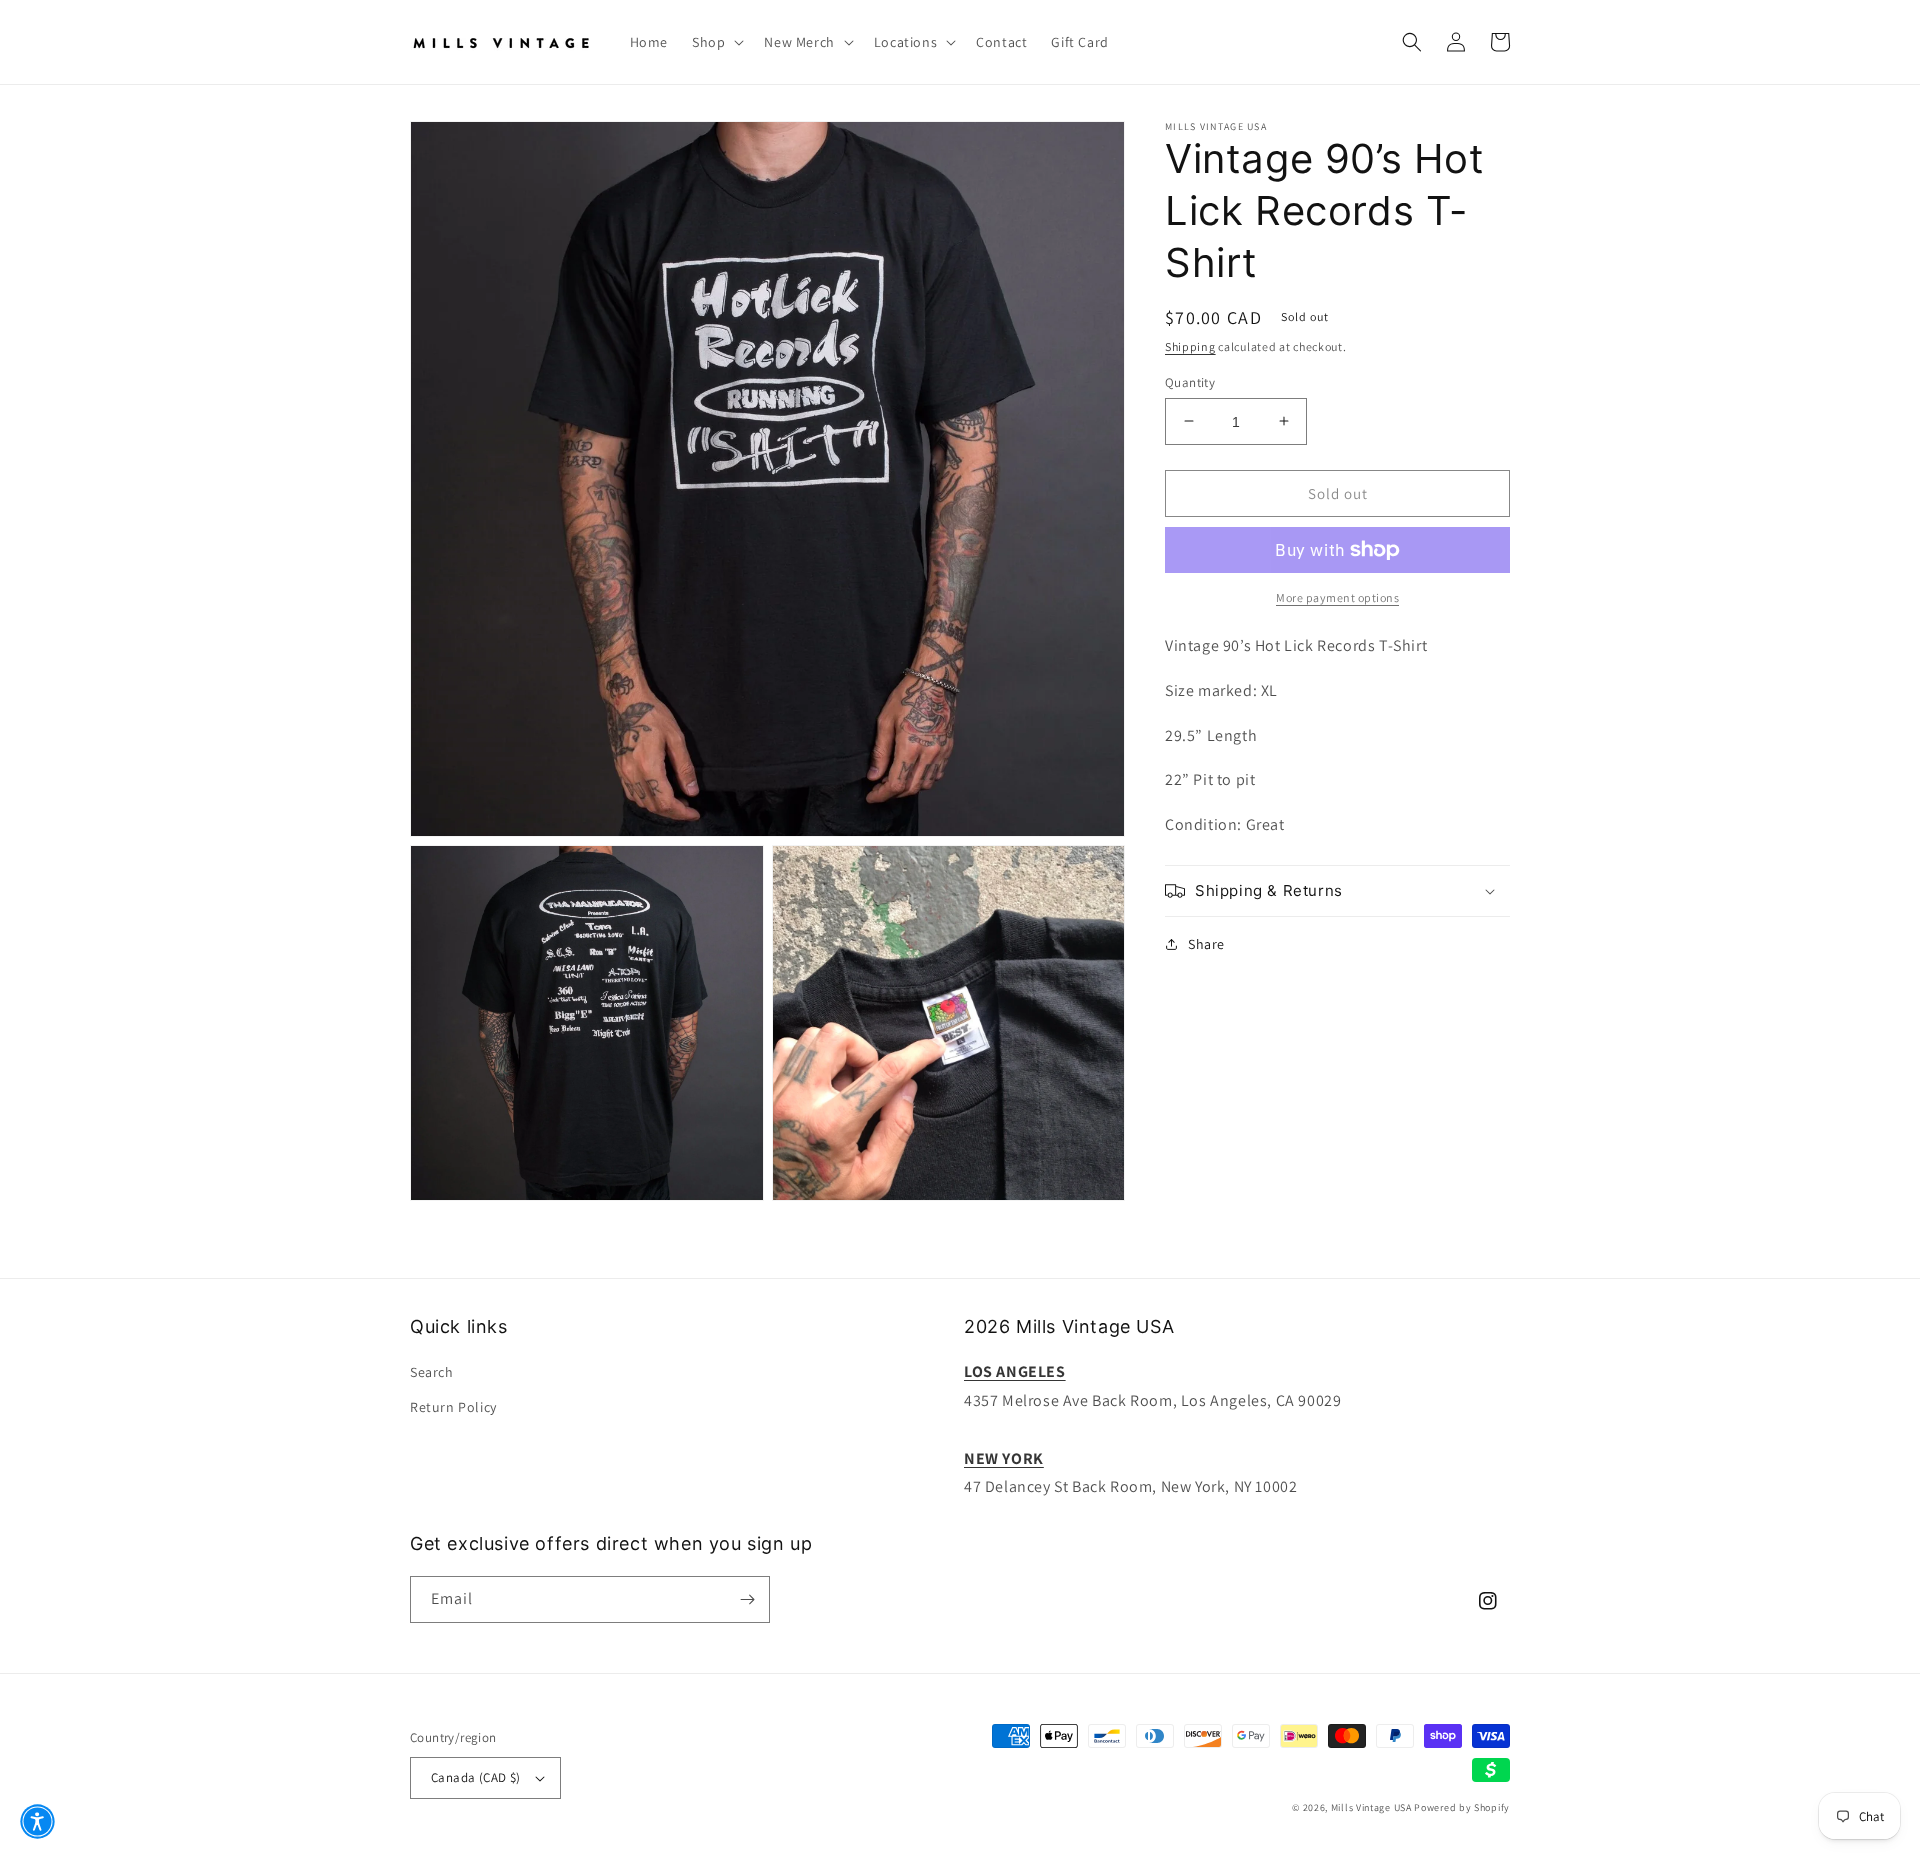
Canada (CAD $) (476, 1777)
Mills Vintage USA (1371, 1807)
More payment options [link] (1337, 597)
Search (432, 1372)
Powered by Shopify (1462, 1807)
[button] (716, 42)
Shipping (1190, 346)
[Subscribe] (747, 1599)
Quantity (1190, 381)
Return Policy (453, 1407)
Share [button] (1206, 944)
